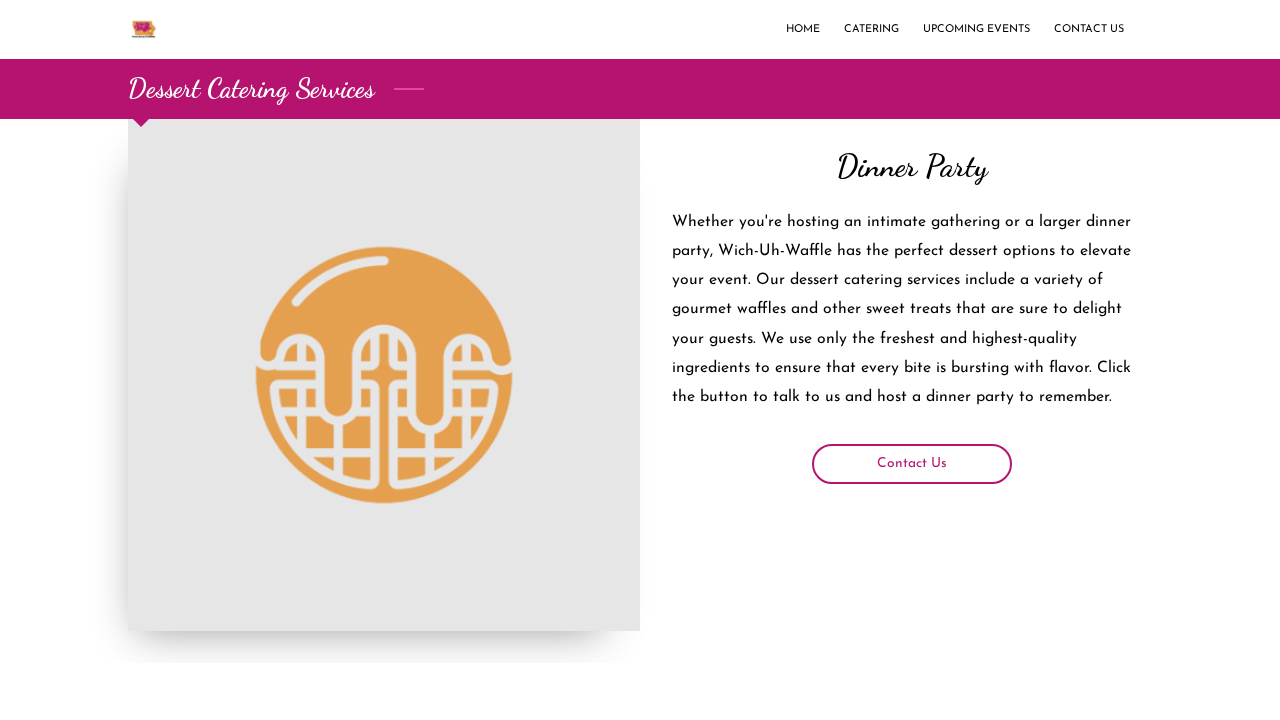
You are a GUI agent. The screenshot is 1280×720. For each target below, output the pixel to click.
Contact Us (912, 463)
